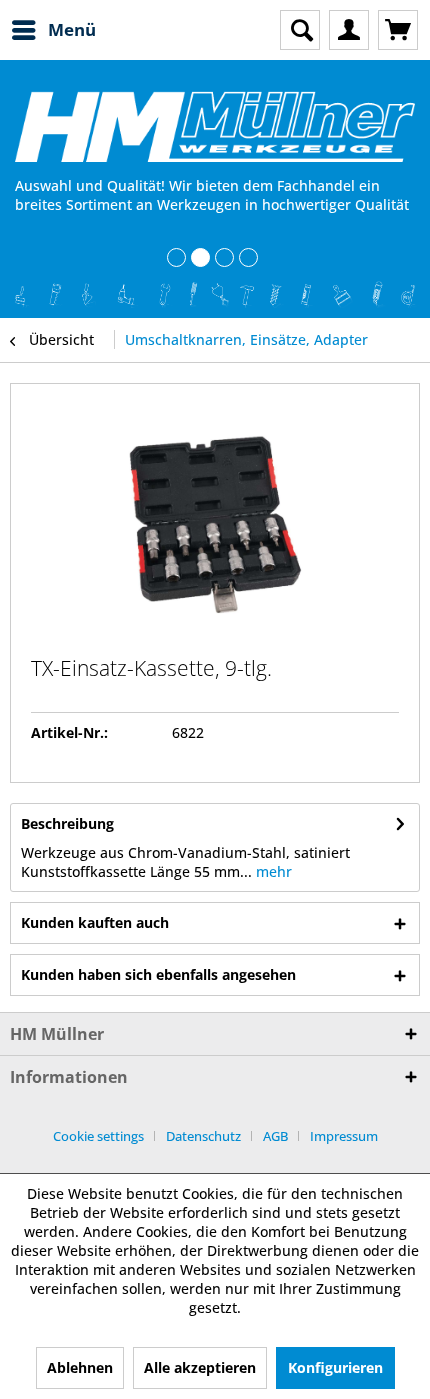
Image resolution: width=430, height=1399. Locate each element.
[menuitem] (53, 30)
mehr (272, 871)
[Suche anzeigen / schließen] (300, 30)
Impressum (344, 1136)
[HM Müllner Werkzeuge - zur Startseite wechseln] (215, 126)
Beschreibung (67, 823)
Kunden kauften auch (95, 922)
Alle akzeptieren (200, 1367)
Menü (72, 29)
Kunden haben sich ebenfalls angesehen (158, 974)
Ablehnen (80, 1367)
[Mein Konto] (349, 30)
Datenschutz (203, 1136)
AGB (275, 1136)
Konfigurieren (335, 1367)
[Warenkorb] (398, 30)
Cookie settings (98, 1136)
